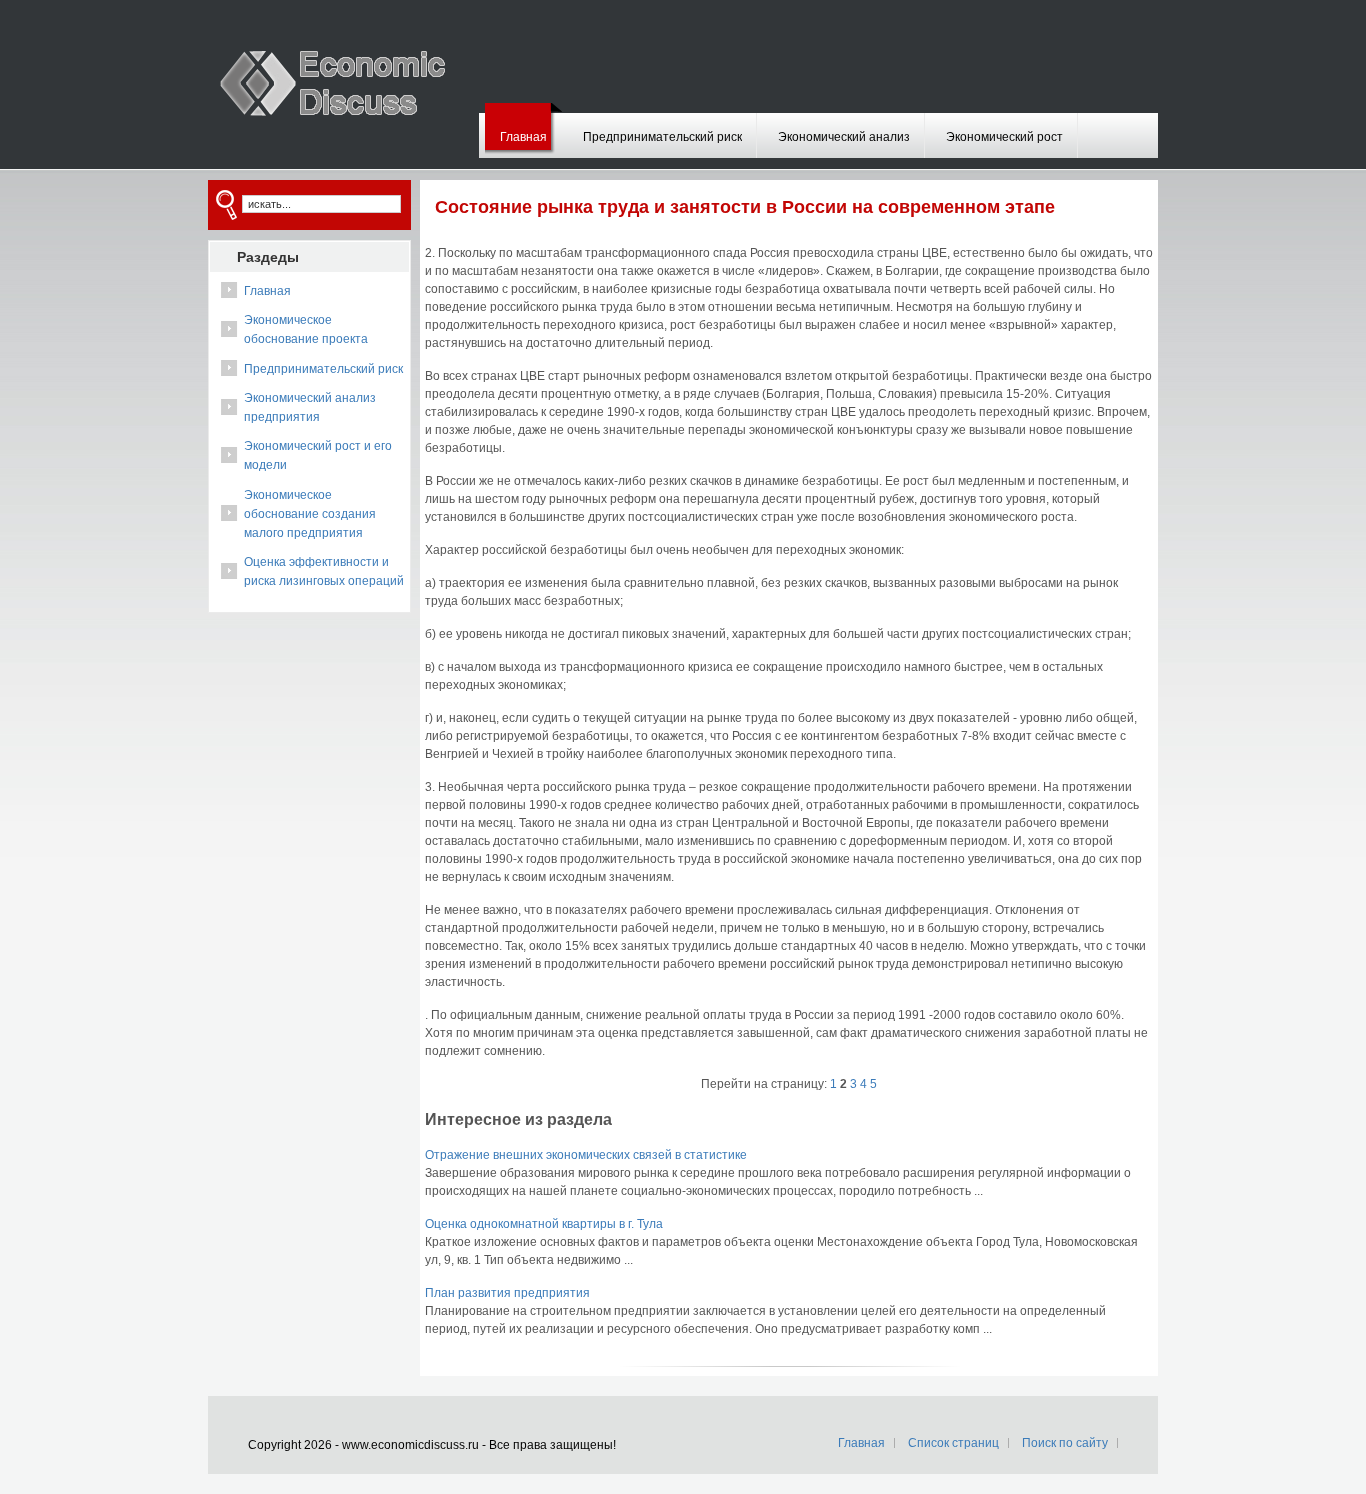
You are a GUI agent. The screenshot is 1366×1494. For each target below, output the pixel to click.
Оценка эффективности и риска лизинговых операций (324, 571)
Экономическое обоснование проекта (306, 329)
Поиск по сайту (1065, 1443)
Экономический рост (1004, 137)
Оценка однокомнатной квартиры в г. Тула (544, 1224)
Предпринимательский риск (662, 137)
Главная (523, 137)
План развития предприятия (507, 1293)
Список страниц (953, 1443)
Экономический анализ (844, 137)
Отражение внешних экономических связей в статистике (586, 1155)
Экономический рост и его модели (318, 455)
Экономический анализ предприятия (310, 407)
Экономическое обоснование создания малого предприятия (310, 514)
